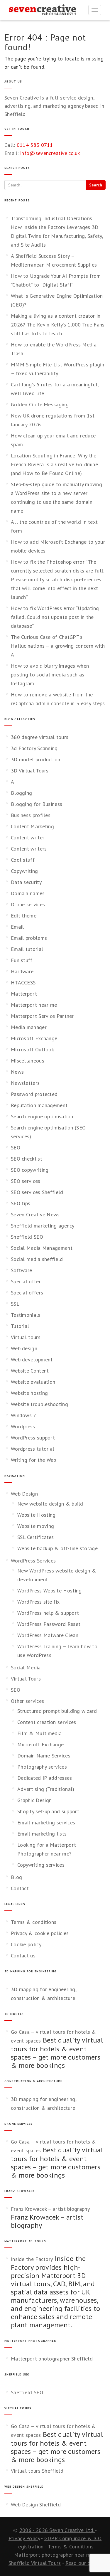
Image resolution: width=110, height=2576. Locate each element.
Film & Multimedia (39, 1733)
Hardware (22, 971)
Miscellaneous (28, 1061)
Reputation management (39, 1105)
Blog (16, 1877)
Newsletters (25, 1083)
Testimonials (26, 1315)
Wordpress (23, 1426)
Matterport (24, 994)
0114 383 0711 (35, 145)
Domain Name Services (44, 1756)
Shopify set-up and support (48, 1811)
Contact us (23, 1955)
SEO (16, 1148)
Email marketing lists (42, 1834)
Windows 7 (24, 1415)
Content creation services (47, 1722)
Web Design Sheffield (36, 2505)
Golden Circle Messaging (40, 404)
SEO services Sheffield (37, 1192)
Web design (24, 1348)
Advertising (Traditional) (46, 1789)
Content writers (29, 849)
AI (13, 782)
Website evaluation (33, 1382)
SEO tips (21, 1203)
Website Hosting (37, 1515)
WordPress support (33, 1438)
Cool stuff (23, 860)
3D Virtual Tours (30, 771)
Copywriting (24, 871)
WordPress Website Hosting (50, 1591)
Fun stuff (22, 960)
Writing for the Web (34, 1460)
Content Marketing (32, 826)
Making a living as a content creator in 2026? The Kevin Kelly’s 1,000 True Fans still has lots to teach (58, 325)
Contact (20, 1888)
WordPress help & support (48, 1613)
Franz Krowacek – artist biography (50, 2209)
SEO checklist (27, 1159)
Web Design (24, 1494)
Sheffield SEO (27, 1237)
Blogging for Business (37, 804)
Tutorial (20, 1326)
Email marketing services (46, 1822)
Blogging (21, 793)
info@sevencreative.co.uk (50, 153)
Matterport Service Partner (42, 1016)
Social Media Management (42, 1248)
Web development (32, 1359)
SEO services (26, 1181)
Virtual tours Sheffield (37, 2471)
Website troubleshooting (39, 1404)
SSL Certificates (36, 1537)
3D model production (36, 759)
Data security (26, 882)
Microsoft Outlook (32, 1049)
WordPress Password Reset (49, 1624)
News (17, 1072)
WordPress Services (33, 1561)
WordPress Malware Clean (48, 1635)
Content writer (28, 837)
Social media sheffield (37, 1259)
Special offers (27, 1293)
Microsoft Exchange (34, 1038)
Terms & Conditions (71, 2546)
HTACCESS (23, 983)
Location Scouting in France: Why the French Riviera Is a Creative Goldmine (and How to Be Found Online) (54, 464)
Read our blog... (84, 2563)
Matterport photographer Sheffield (52, 2359)
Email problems (29, 938)
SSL (15, 1304)
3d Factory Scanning (34, 748)
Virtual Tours (26, 1679)
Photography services (42, 1767)
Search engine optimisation (42, 1116)
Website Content (30, 1371)
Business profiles (31, 815)
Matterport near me (34, 1005)
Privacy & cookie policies (40, 1933)
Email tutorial (27, 949)
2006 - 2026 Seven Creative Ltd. (57, 2530)
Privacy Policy (24, 2538)
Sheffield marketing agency (43, 1226)
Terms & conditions (34, 1922)
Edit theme (24, 916)
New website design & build (50, 1504)
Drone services (28, 904)
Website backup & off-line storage (57, 1548)
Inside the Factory (32, 2259)
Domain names (28, 893)
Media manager (29, 1027)
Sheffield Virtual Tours (35, 2563)
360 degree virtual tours (40, 737)
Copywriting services (41, 1865)
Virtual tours (26, 1337)
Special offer (26, 1281)
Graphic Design (34, 1800)
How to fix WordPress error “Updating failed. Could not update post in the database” (55, 617)
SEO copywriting (30, 1170)
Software (21, 1270)
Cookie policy (26, 1944)
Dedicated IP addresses (45, 1778)
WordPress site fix (38, 1602)
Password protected (34, 1094)
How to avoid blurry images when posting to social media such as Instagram (50, 675)
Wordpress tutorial (33, 1449)
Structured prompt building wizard (57, 1711)
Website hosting (29, 1393)
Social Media (26, 1667)
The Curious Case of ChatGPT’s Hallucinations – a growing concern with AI (58, 646)
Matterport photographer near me (54, 2555)
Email (17, 927)
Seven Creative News (35, 1214)
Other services (27, 1701)
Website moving (36, 1526)
